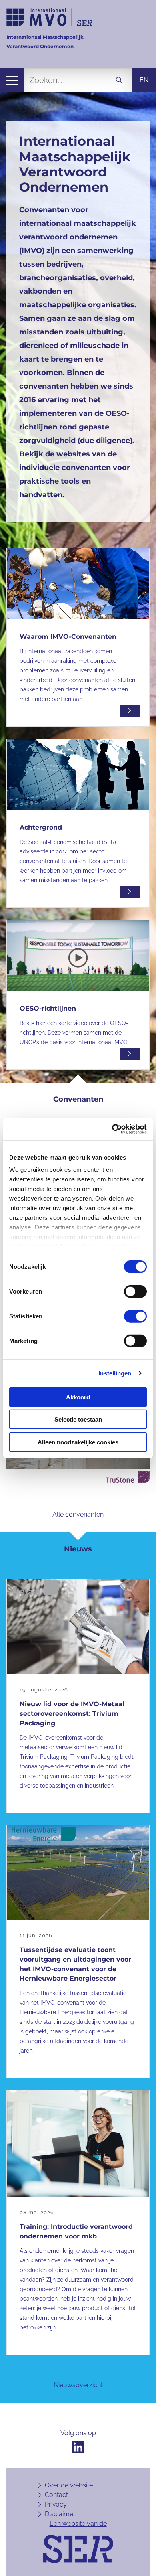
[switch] (135, 1291)
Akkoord (78, 1397)
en (144, 80)
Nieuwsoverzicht (78, 2385)
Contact (56, 2495)
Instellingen (115, 1373)
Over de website (69, 2485)
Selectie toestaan (78, 1419)
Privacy (56, 2504)
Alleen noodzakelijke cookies (78, 1442)
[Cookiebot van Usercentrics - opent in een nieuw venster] (112, 1129)
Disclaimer (60, 2514)
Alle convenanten (78, 1514)
